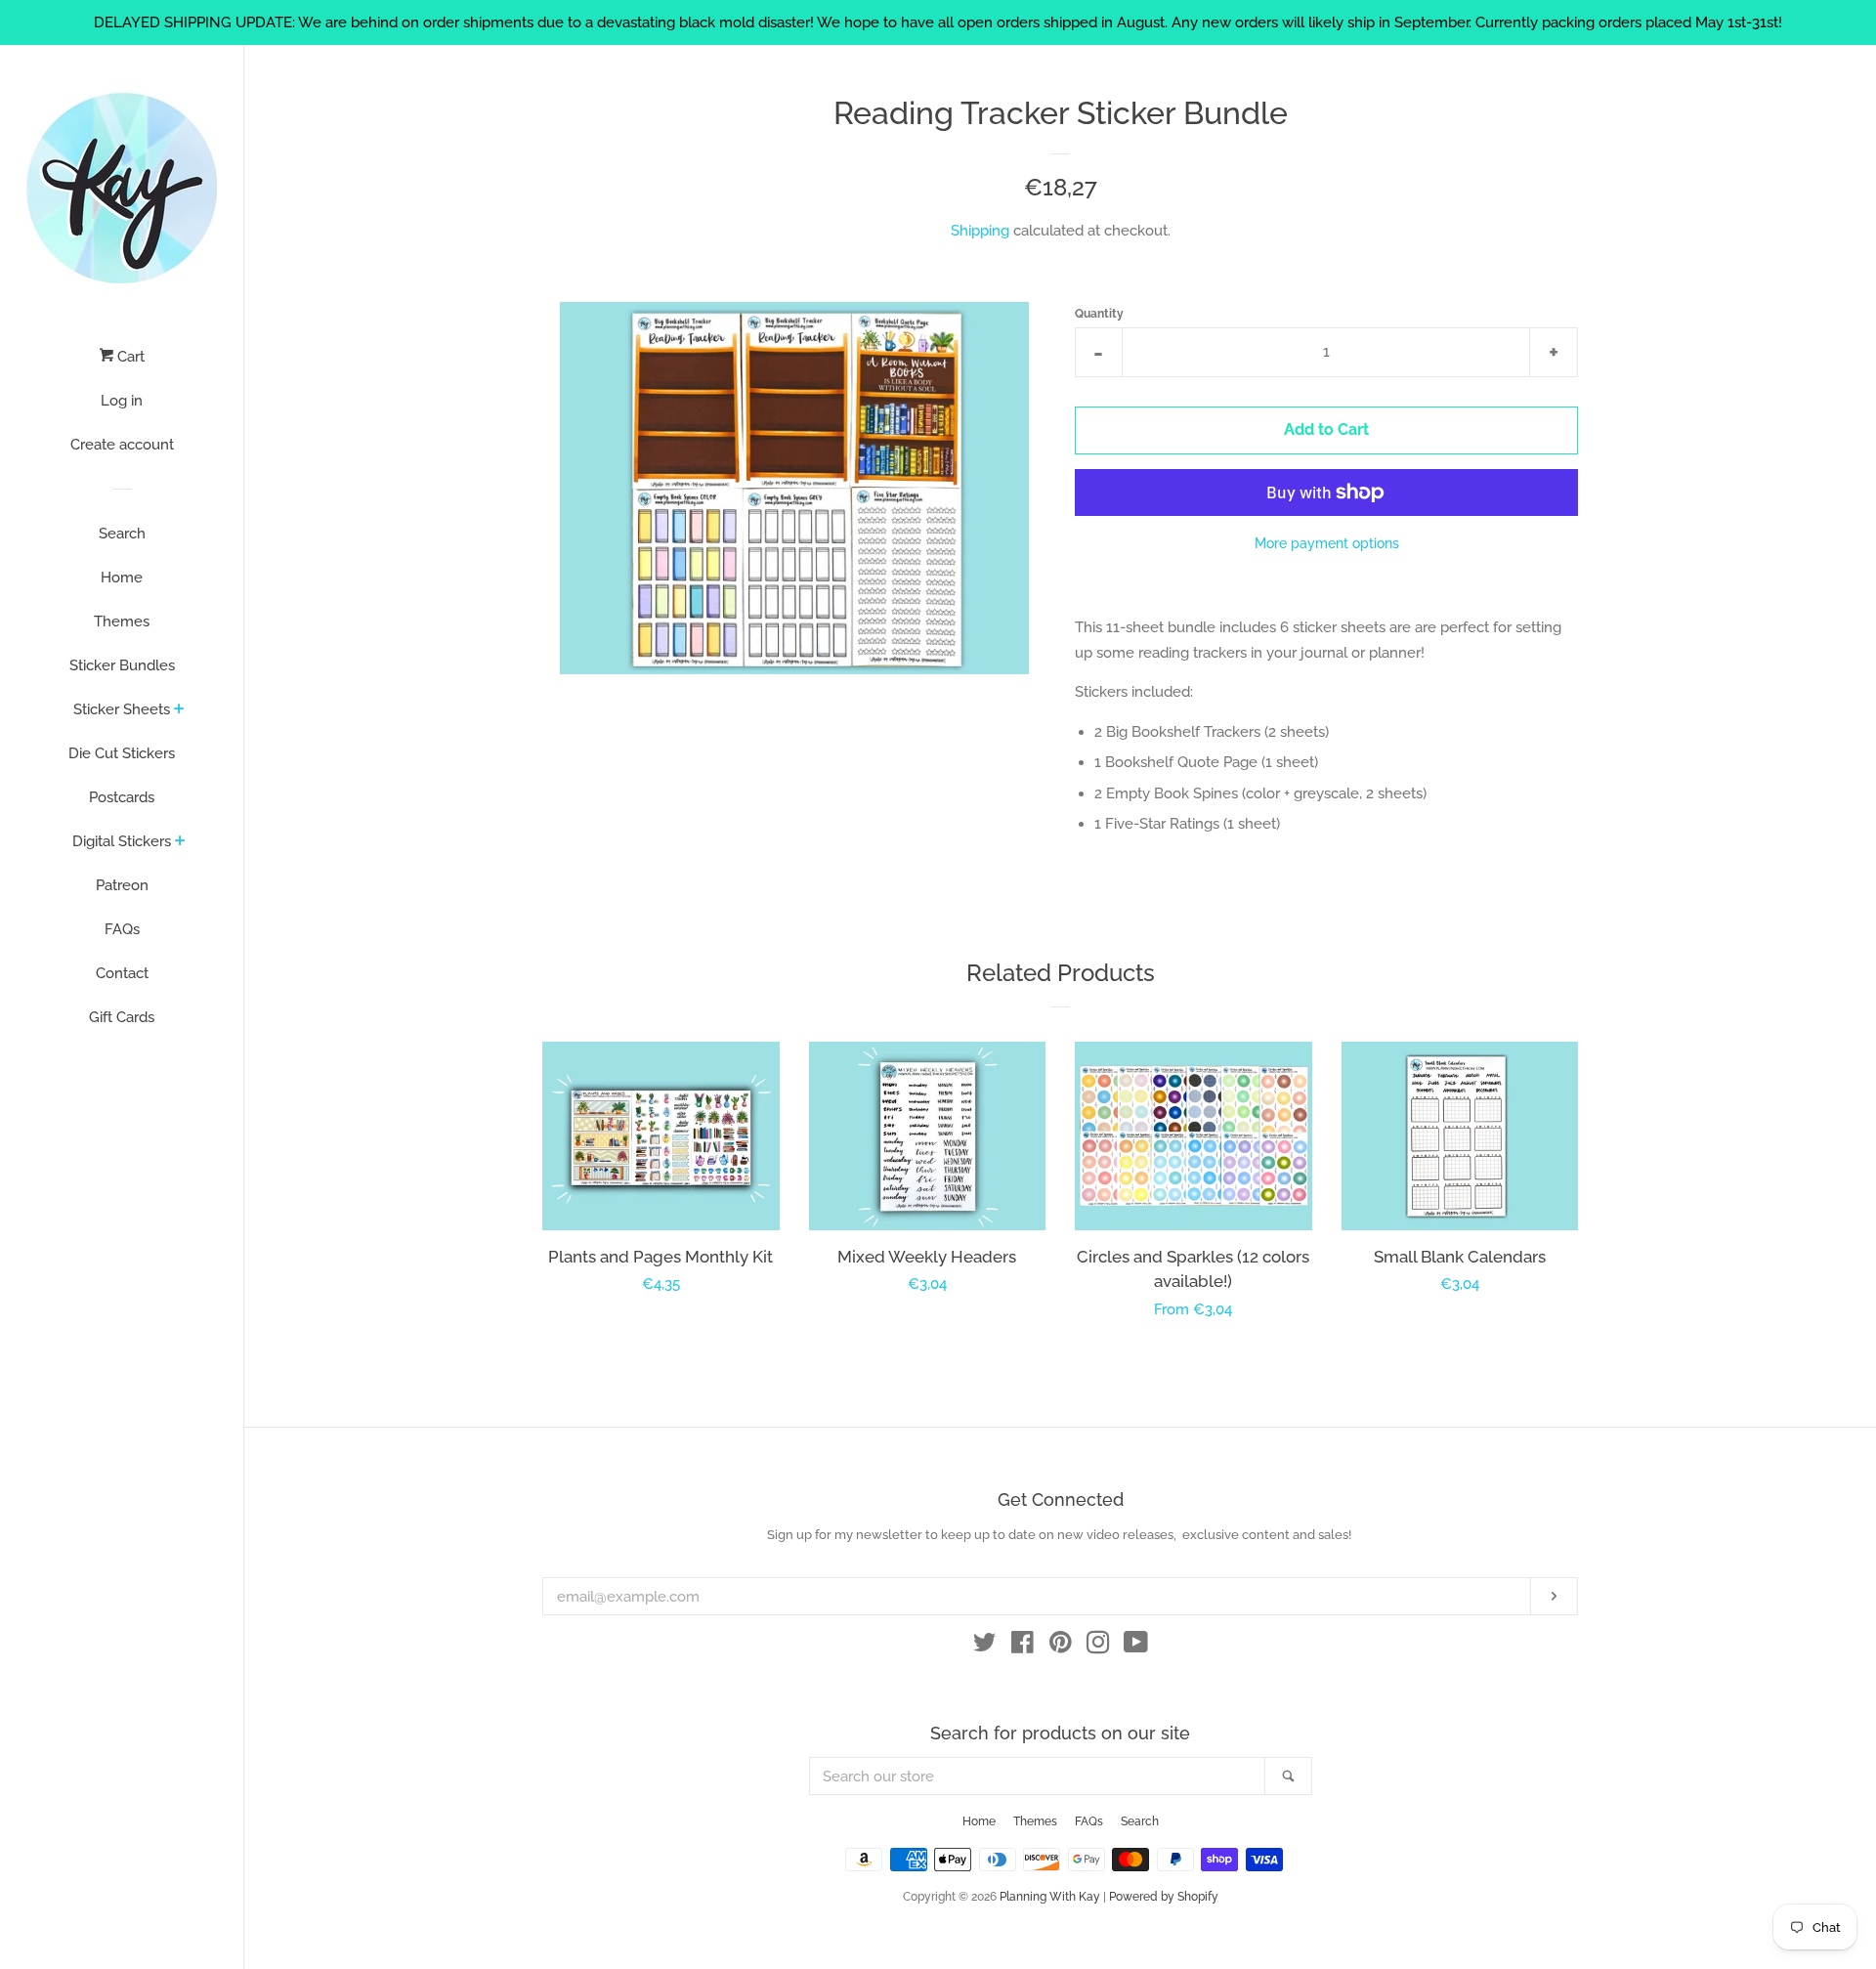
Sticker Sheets (122, 709)
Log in (122, 401)
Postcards (122, 797)
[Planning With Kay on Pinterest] (1061, 1647)
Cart (129, 357)
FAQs (122, 929)
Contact (122, 973)
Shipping (980, 231)
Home (122, 578)
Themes (122, 621)
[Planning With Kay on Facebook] (1023, 1647)
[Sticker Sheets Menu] (179, 710)
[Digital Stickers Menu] (180, 842)
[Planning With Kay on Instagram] (1098, 1647)
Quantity (1099, 314)
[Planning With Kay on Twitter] (985, 1647)
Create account (122, 445)
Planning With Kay (1050, 1897)
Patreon (122, 885)
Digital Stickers (122, 841)
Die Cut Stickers (122, 753)
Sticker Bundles (122, 665)
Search (122, 534)
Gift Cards (122, 1017)
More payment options (1327, 543)
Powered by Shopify (1164, 1897)
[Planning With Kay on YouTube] (1136, 1647)
